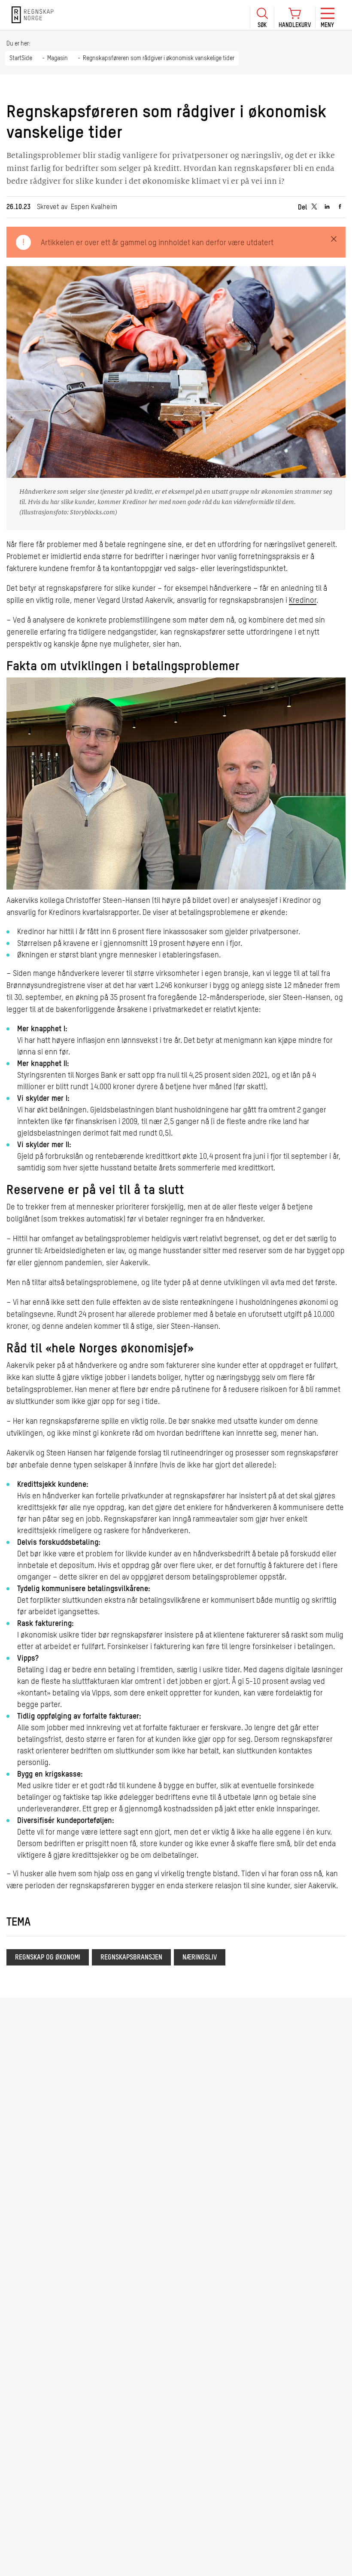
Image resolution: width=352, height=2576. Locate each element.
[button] (262, 17)
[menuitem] (262, 15)
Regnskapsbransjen (131, 1958)
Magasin (58, 58)
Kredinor (303, 601)
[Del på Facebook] (340, 207)
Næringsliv (200, 1958)
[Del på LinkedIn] (327, 207)
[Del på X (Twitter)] (314, 207)
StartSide (21, 58)
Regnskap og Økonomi (48, 1958)
